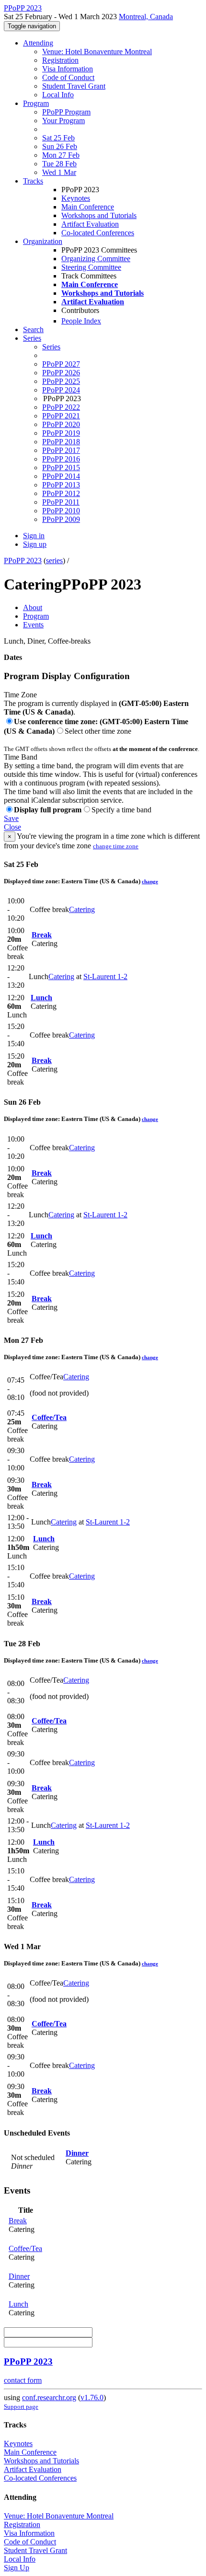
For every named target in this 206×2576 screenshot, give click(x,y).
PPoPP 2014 (61, 476)
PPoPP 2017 (61, 450)
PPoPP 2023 (23, 560)
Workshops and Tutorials (99, 215)
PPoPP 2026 (61, 373)
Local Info (58, 95)
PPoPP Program (66, 112)
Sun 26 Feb (60, 146)
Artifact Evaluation (90, 224)
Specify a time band (121, 810)
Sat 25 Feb (58, 138)
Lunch (41, 998)
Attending (38, 43)
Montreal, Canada (146, 17)
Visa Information (68, 69)
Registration (60, 60)
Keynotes (76, 198)
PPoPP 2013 (61, 485)
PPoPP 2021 (61, 416)
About (33, 607)
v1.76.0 (92, 2397)
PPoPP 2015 (61, 468)
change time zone (116, 846)
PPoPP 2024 (61, 390)
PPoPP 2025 (61, 381)
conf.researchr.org (49, 2397)
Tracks (33, 181)
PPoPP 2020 (61, 424)
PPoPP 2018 (61, 442)
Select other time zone (98, 731)
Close (12, 827)
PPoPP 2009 (61, 519)
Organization (43, 241)
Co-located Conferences (98, 233)
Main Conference (88, 207)
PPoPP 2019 (61, 433)
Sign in (34, 536)
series (54, 560)
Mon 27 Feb (61, 155)
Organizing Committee (96, 259)
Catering (82, 909)
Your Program (63, 121)
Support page (21, 2407)
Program (36, 103)
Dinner (77, 2153)
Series (51, 347)
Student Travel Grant (74, 86)
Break (42, 935)
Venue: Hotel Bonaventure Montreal (97, 52)
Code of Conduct (68, 77)
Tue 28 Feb (59, 164)
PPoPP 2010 (61, 511)
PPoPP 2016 (61, 459)
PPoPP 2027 (61, 364)
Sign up (35, 544)
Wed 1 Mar (59, 172)
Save (11, 818)
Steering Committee (91, 267)
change (150, 881)
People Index (81, 321)
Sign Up (17, 2568)
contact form (23, 2380)
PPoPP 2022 (61, 407)
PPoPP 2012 (61, 493)
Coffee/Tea (49, 1417)
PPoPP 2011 (61, 502)
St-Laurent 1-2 (105, 976)
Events (33, 625)
